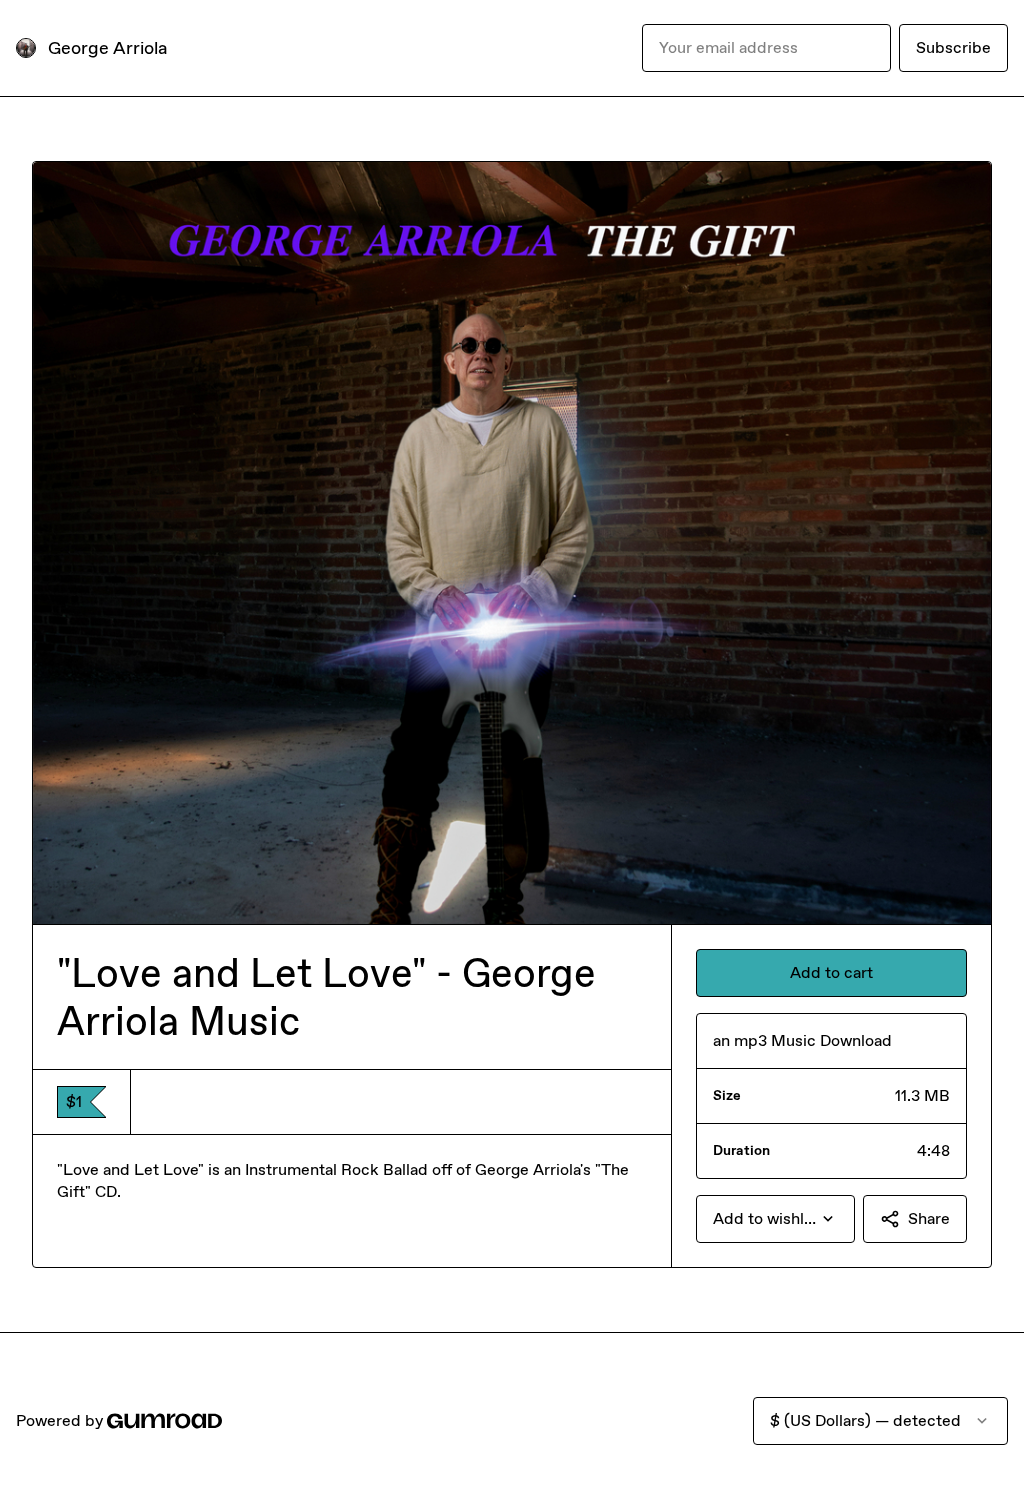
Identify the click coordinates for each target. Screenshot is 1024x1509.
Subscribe (953, 47)
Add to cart (831, 972)
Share (929, 1218)
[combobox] (775, 1219)
